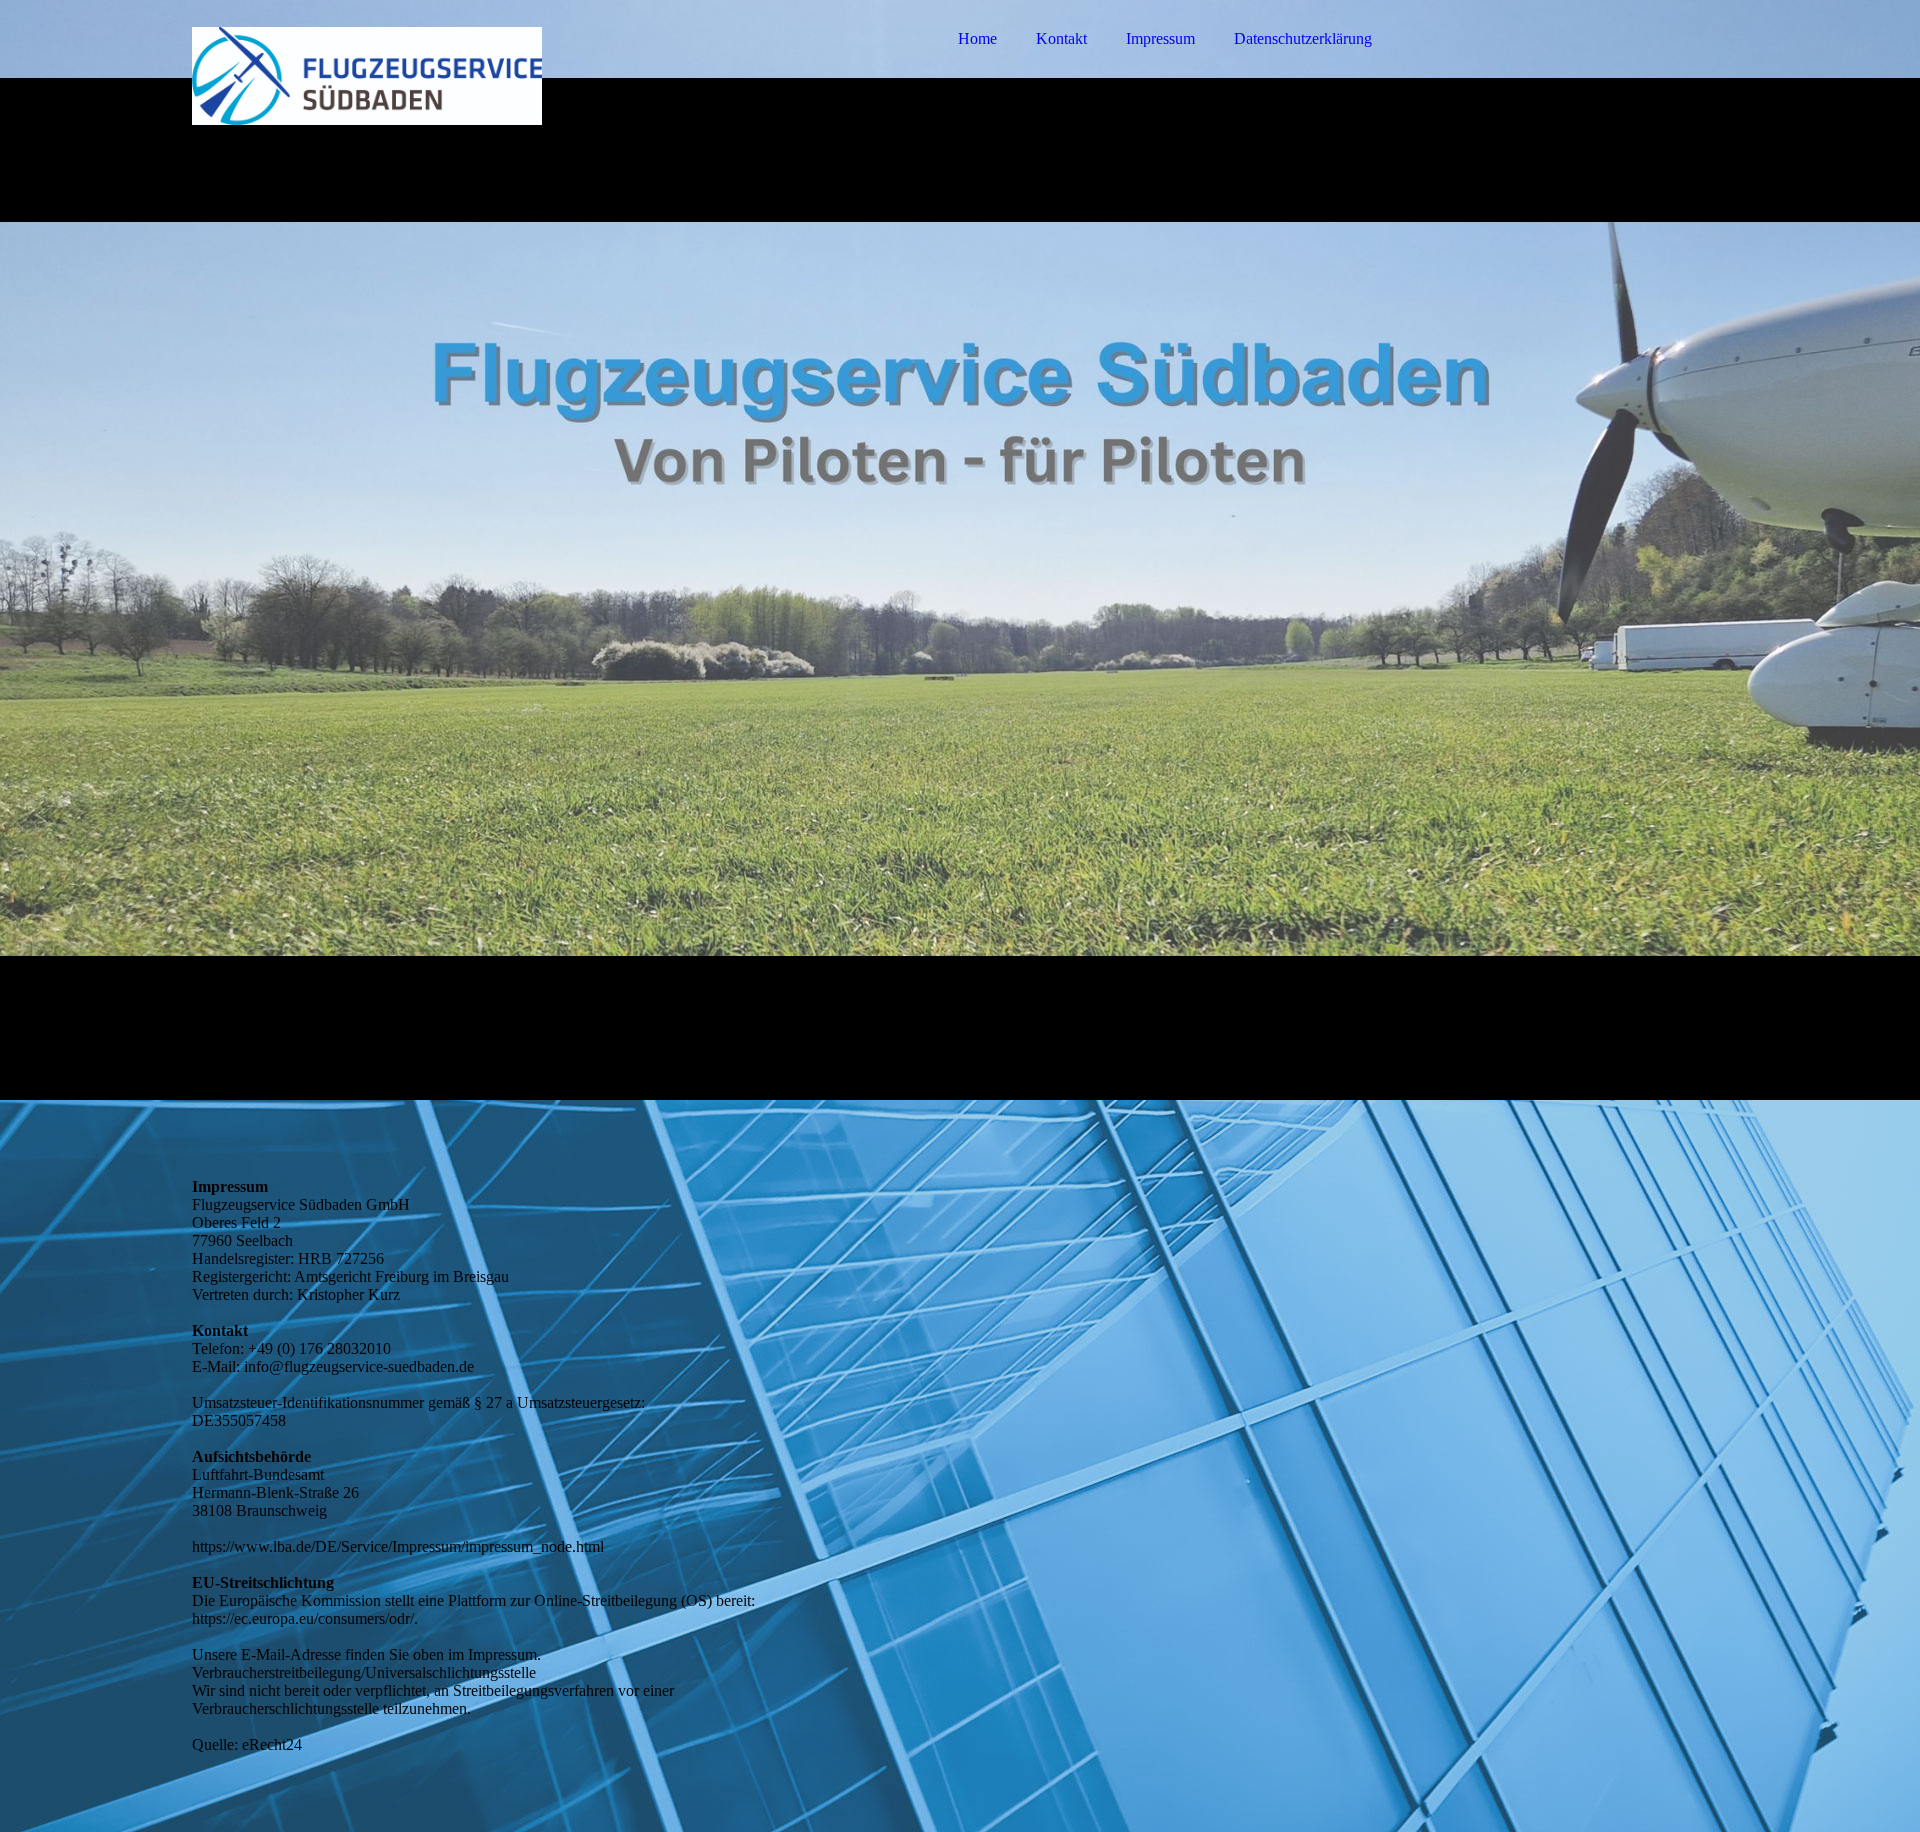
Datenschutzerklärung (1303, 38)
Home (977, 38)
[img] (367, 70)
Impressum (1160, 38)
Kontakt (1061, 38)
